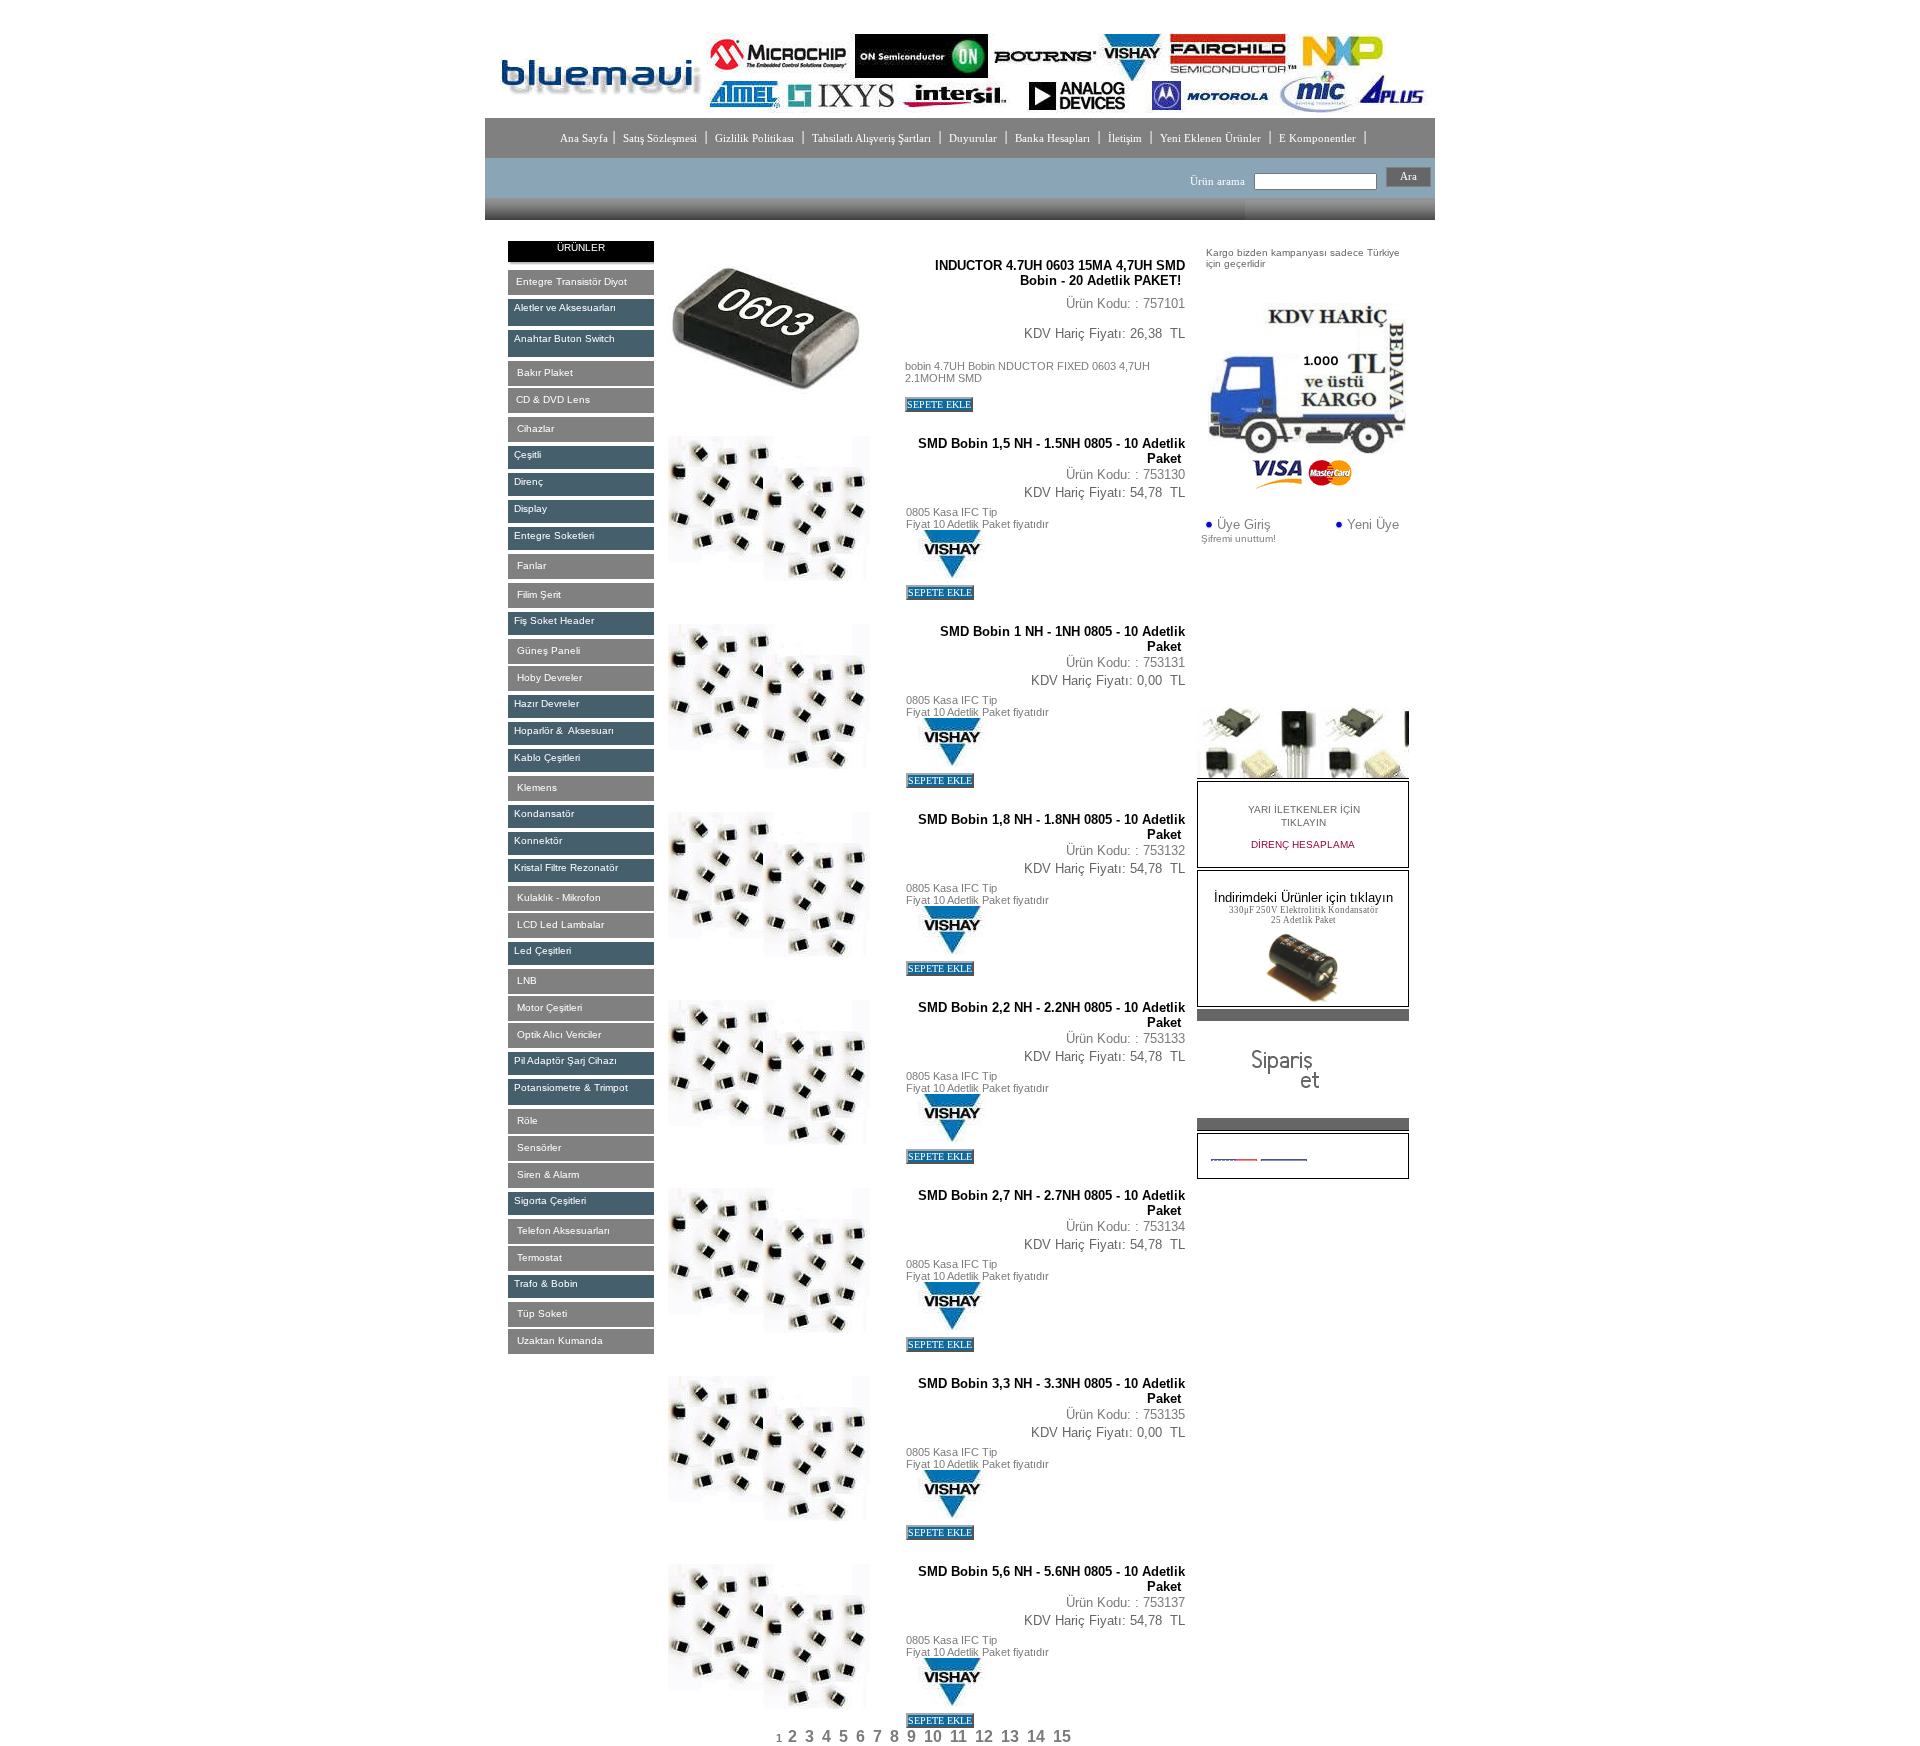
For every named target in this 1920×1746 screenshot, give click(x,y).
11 (958, 1736)
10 (933, 1736)
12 (984, 1736)
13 (1010, 1736)
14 (1036, 1736)
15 (1062, 1736)
